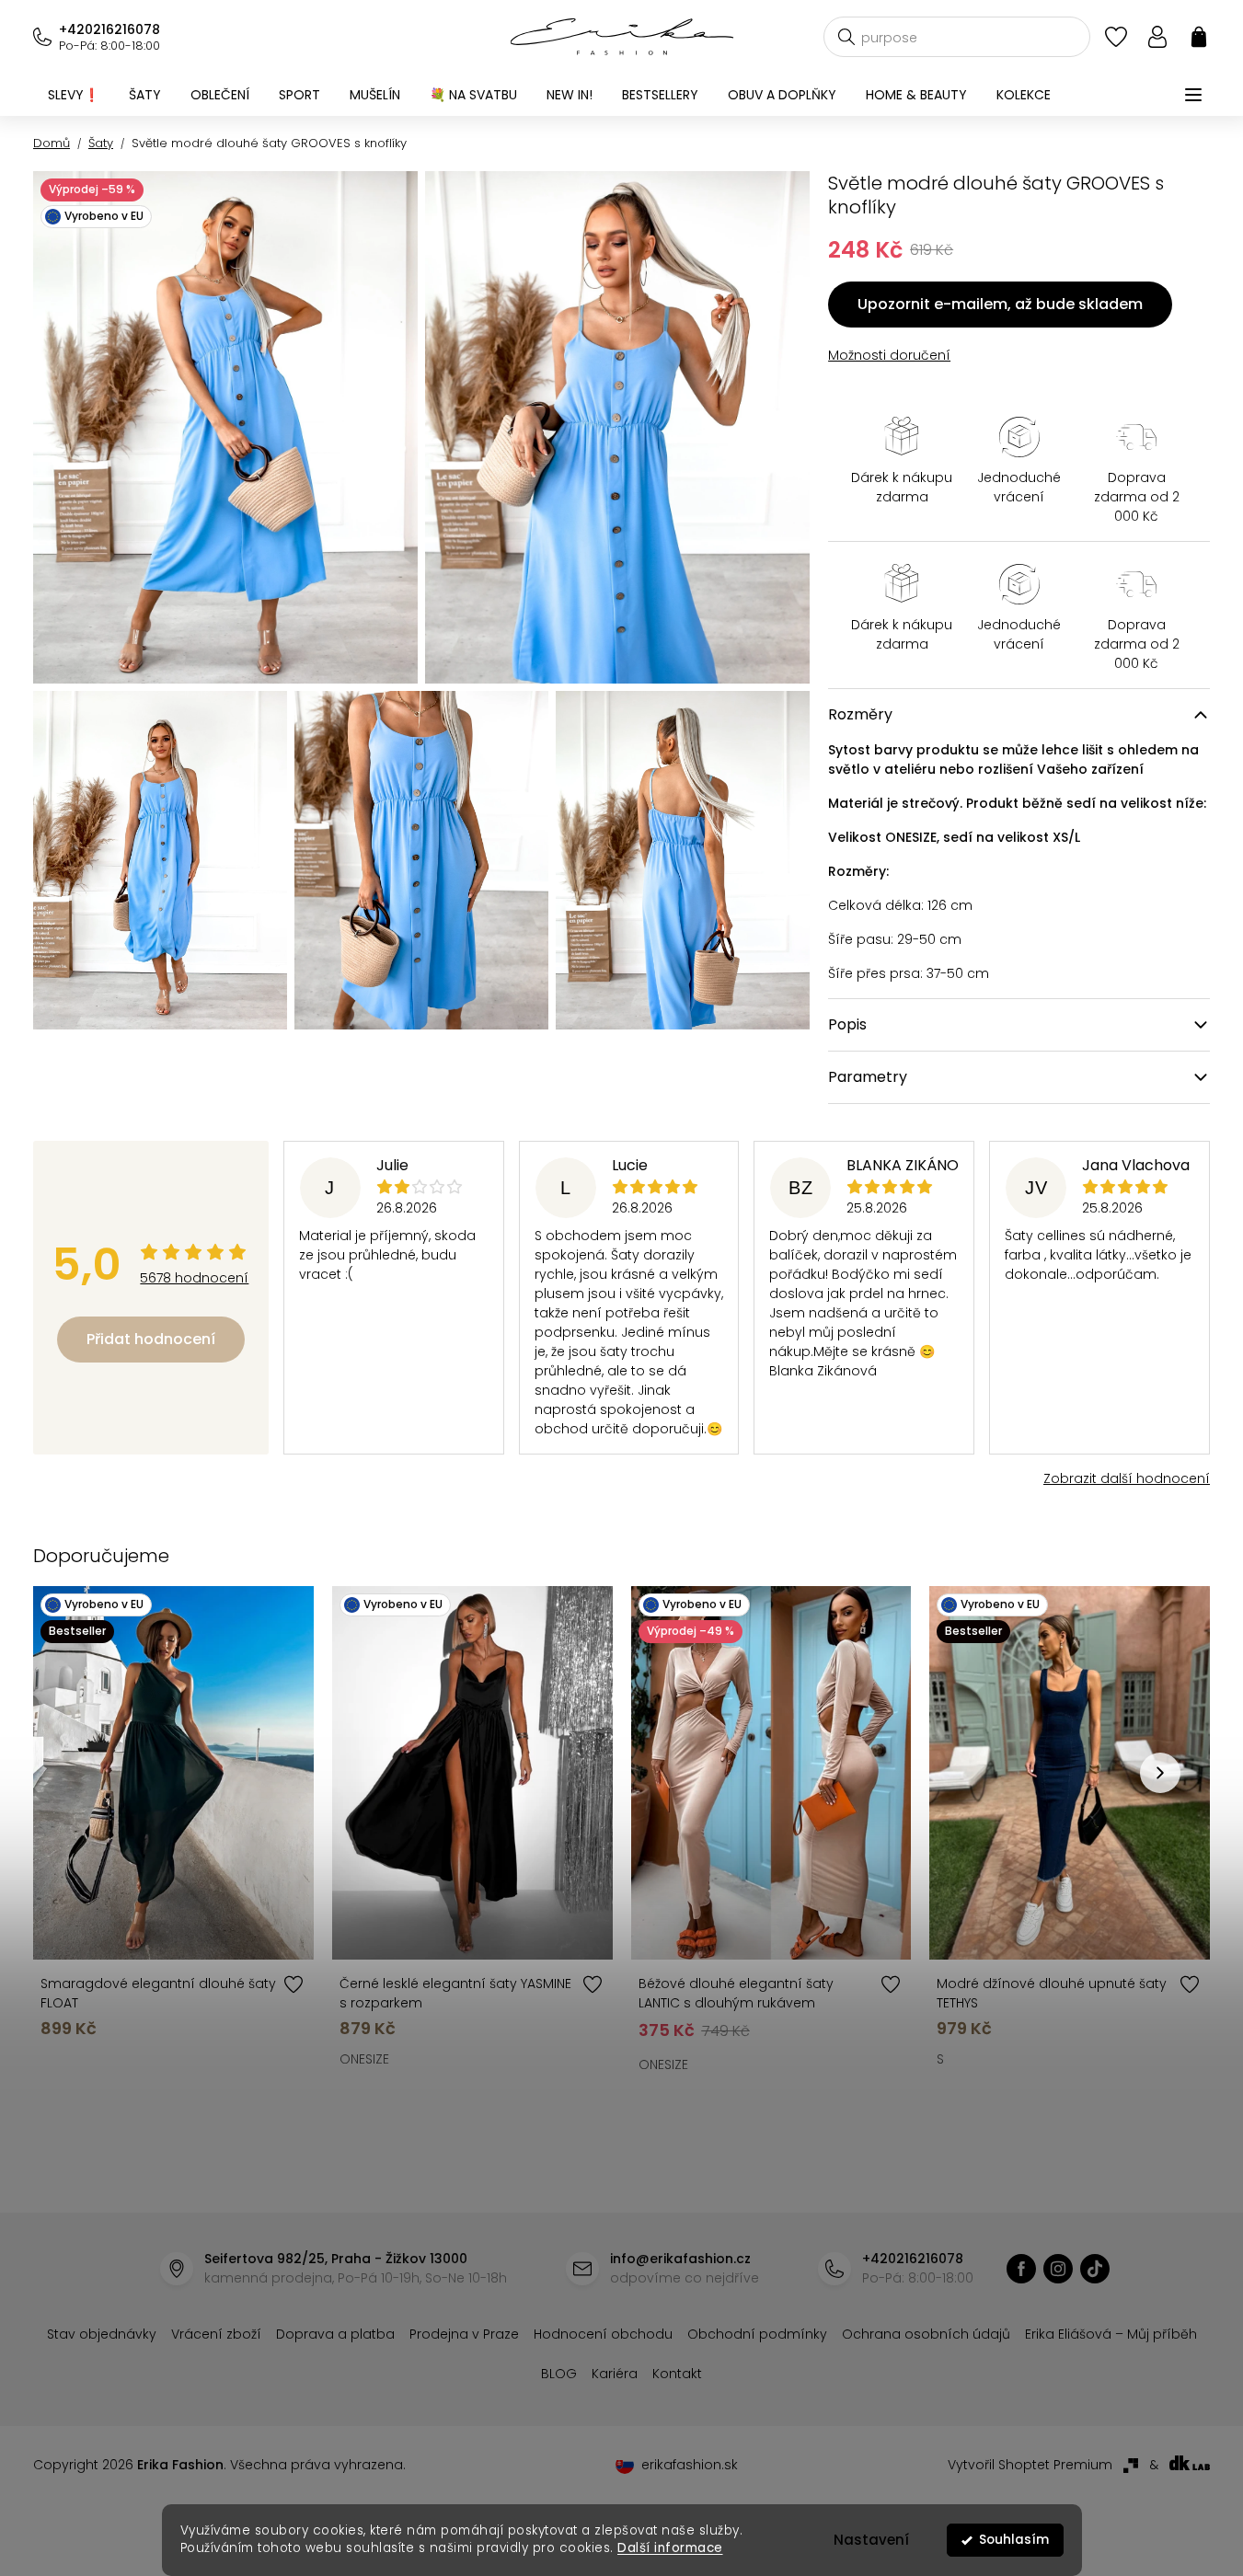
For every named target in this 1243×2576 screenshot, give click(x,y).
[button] (1160, 1773)
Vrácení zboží (216, 2334)
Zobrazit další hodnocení (1127, 1478)
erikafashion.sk (690, 2465)
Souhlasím (1014, 2540)
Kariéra (615, 2374)
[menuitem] (74, 95)
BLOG (559, 2374)
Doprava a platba (335, 2334)
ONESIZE (364, 2059)
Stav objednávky (102, 2334)
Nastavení (871, 2540)
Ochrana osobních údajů (926, 2334)
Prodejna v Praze (464, 2334)
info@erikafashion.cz (680, 2259)
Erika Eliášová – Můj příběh (1111, 2334)
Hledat (846, 37)
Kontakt (677, 2374)
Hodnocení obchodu (603, 2334)
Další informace (670, 2548)
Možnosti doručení (889, 355)
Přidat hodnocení (151, 1339)
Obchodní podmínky (757, 2334)
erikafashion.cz (1021, 2269)
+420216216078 (109, 29)
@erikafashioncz (1095, 2269)
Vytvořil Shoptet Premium (1030, 2465)
